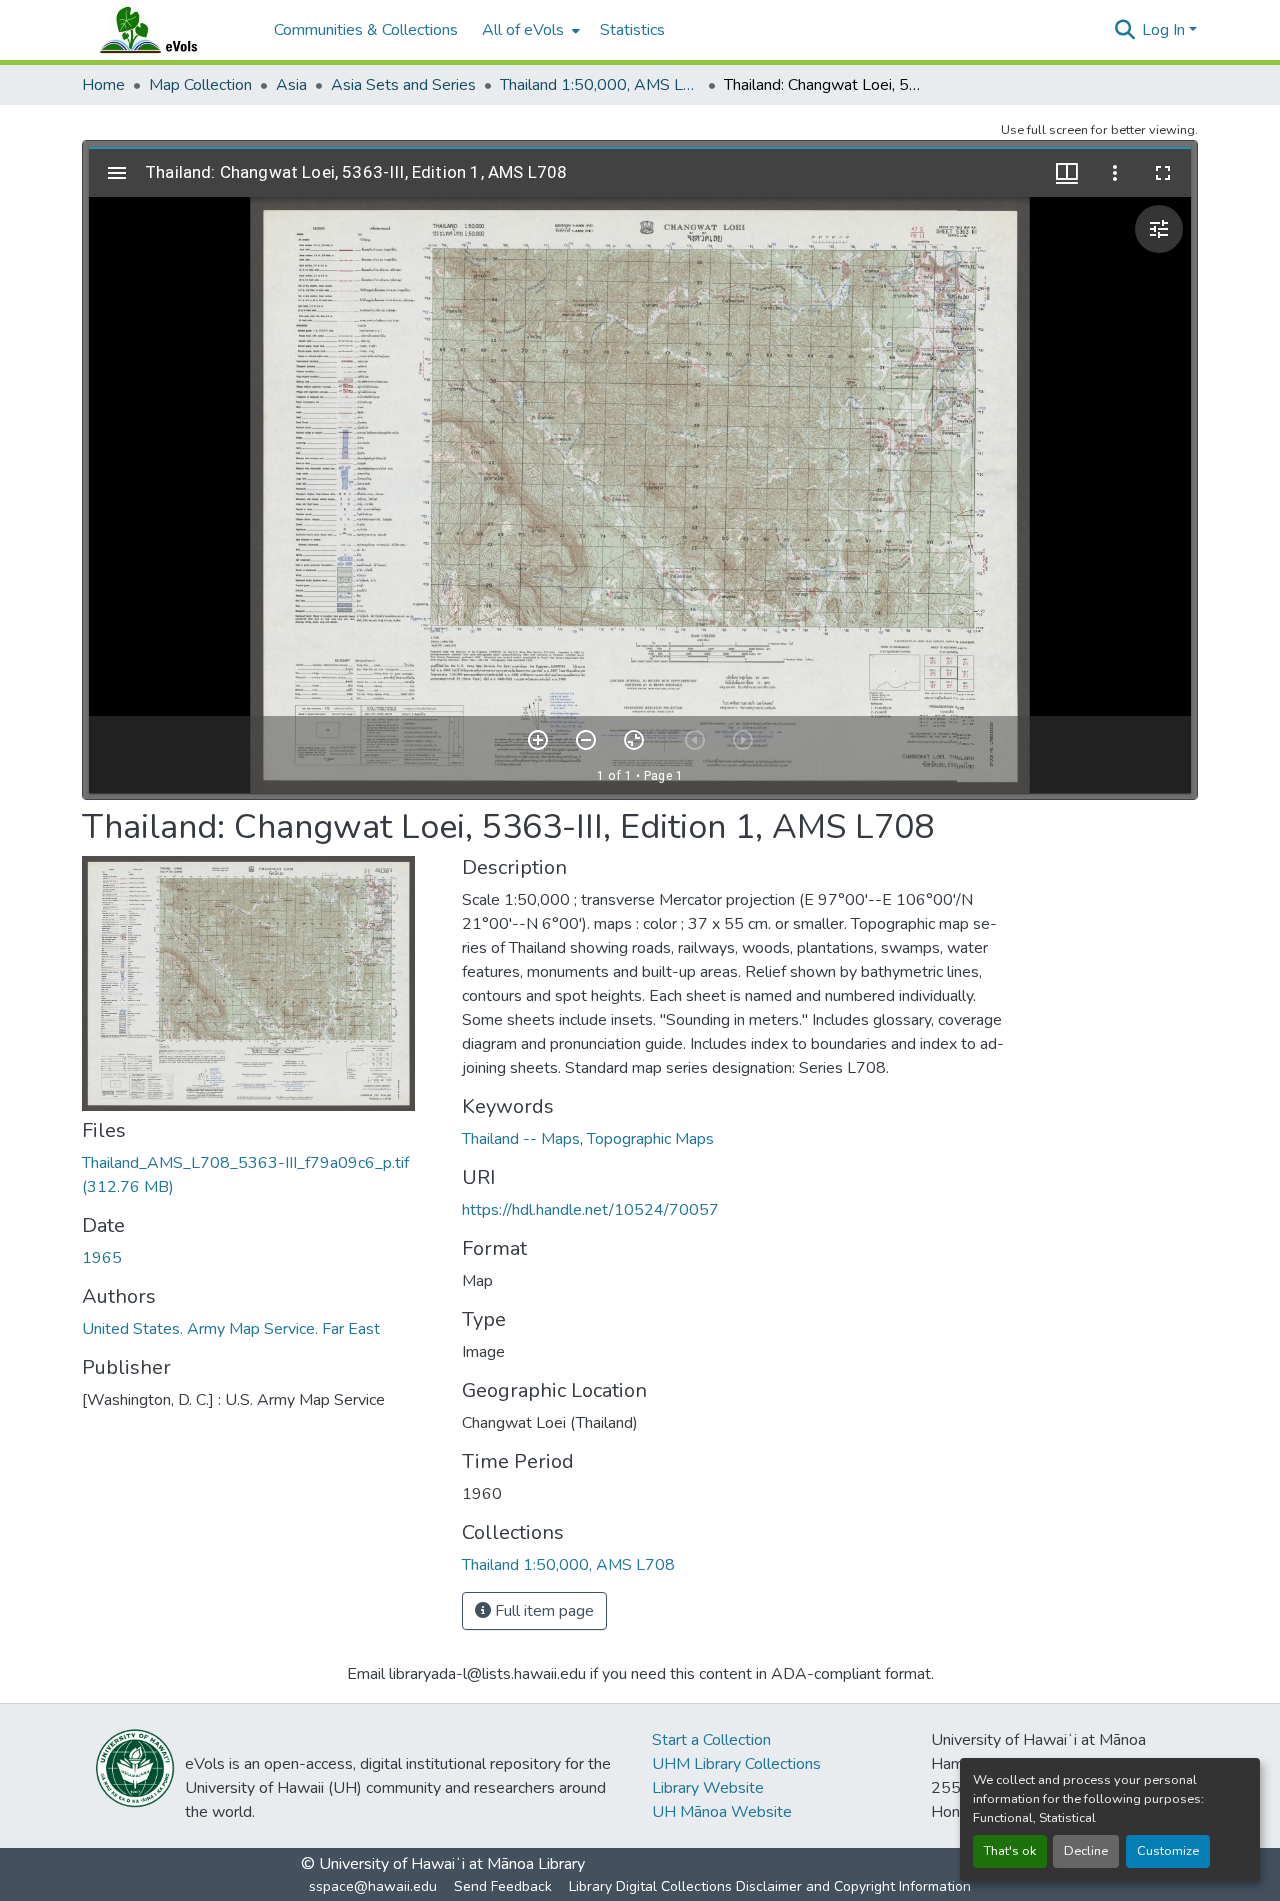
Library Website (708, 1788)
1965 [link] (102, 1258)
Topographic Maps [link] (650, 1139)
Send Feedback (503, 1886)
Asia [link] (291, 85)
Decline (1086, 1851)
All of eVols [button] (523, 30)
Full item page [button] (542, 1611)
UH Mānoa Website (722, 1812)
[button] (168, 30)
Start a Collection (711, 1740)
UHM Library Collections (736, 1764)
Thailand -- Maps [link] (521, 1139)
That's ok (1010, 1851)
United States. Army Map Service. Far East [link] (231, 1329)
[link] (260, 1175)
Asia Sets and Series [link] (403, 85)
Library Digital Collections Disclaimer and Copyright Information (770, 1886)
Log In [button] (1165, 30)
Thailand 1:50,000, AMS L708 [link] (600, 85)
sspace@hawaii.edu (373, 1886)
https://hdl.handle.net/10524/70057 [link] (590, 1210)
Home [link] (103, 85)
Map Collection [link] (200, 85)
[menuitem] (529, 30)
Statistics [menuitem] (632, 30)
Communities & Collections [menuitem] (366, 30)
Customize (1168, 1851)
